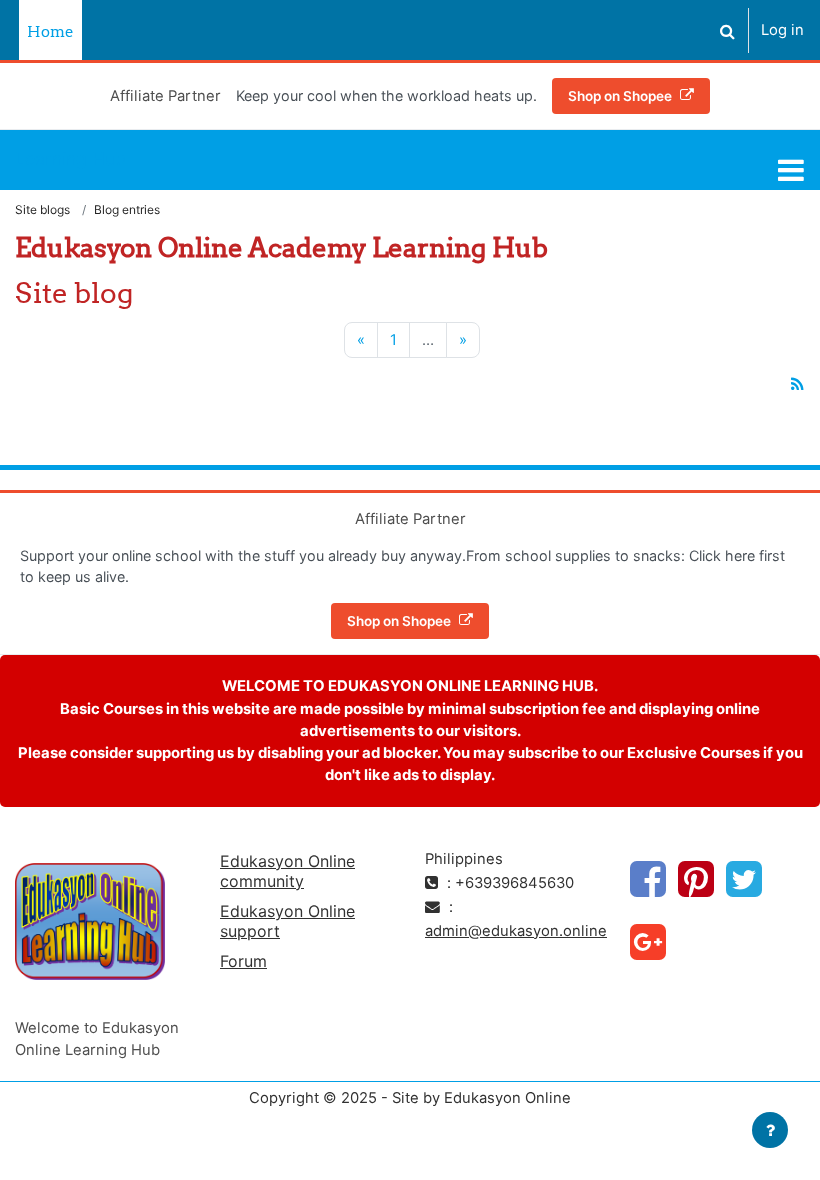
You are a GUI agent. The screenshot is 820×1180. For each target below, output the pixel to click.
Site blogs (42, 209)
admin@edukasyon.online (516, 931)
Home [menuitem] (50, 31)
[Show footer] (770, 1130)
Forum (243, 961)
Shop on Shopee (620, 96)
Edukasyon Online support (287, 921)
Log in (782, 30)
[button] (727, 30)
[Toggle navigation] (791, 170)
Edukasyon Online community (287, 871)
